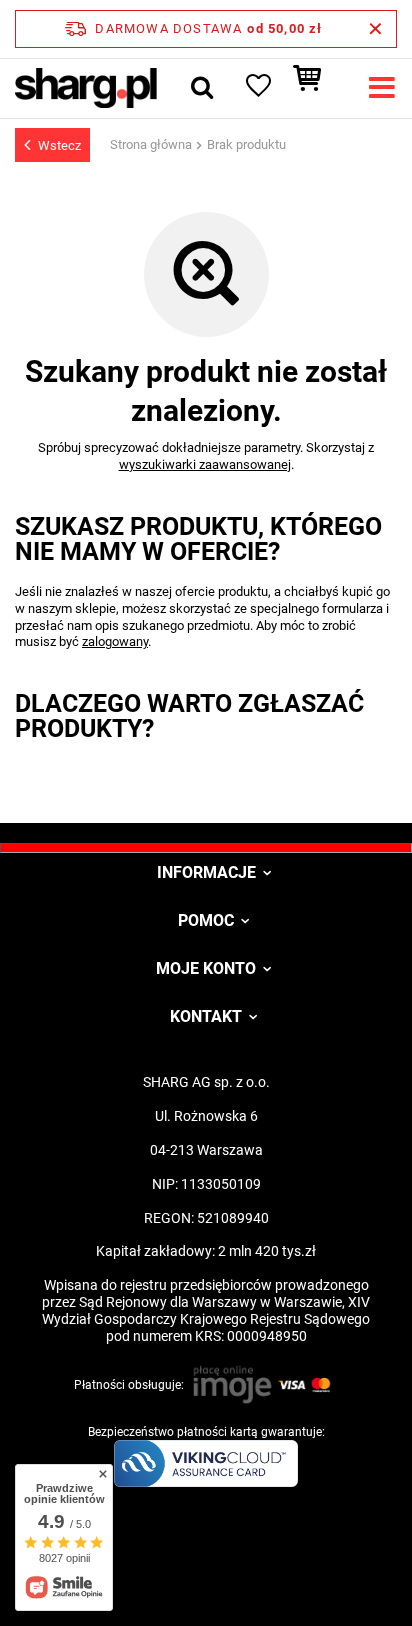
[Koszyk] (317, 88)
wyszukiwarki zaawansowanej (205, 464)
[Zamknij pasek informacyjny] (375, 29)
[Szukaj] (202, 88)
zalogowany (115, 641)
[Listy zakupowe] (257, 88)
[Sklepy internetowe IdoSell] (206, 1574)
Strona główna (151, 144)
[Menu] (382, 88)
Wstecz (59, 145)
